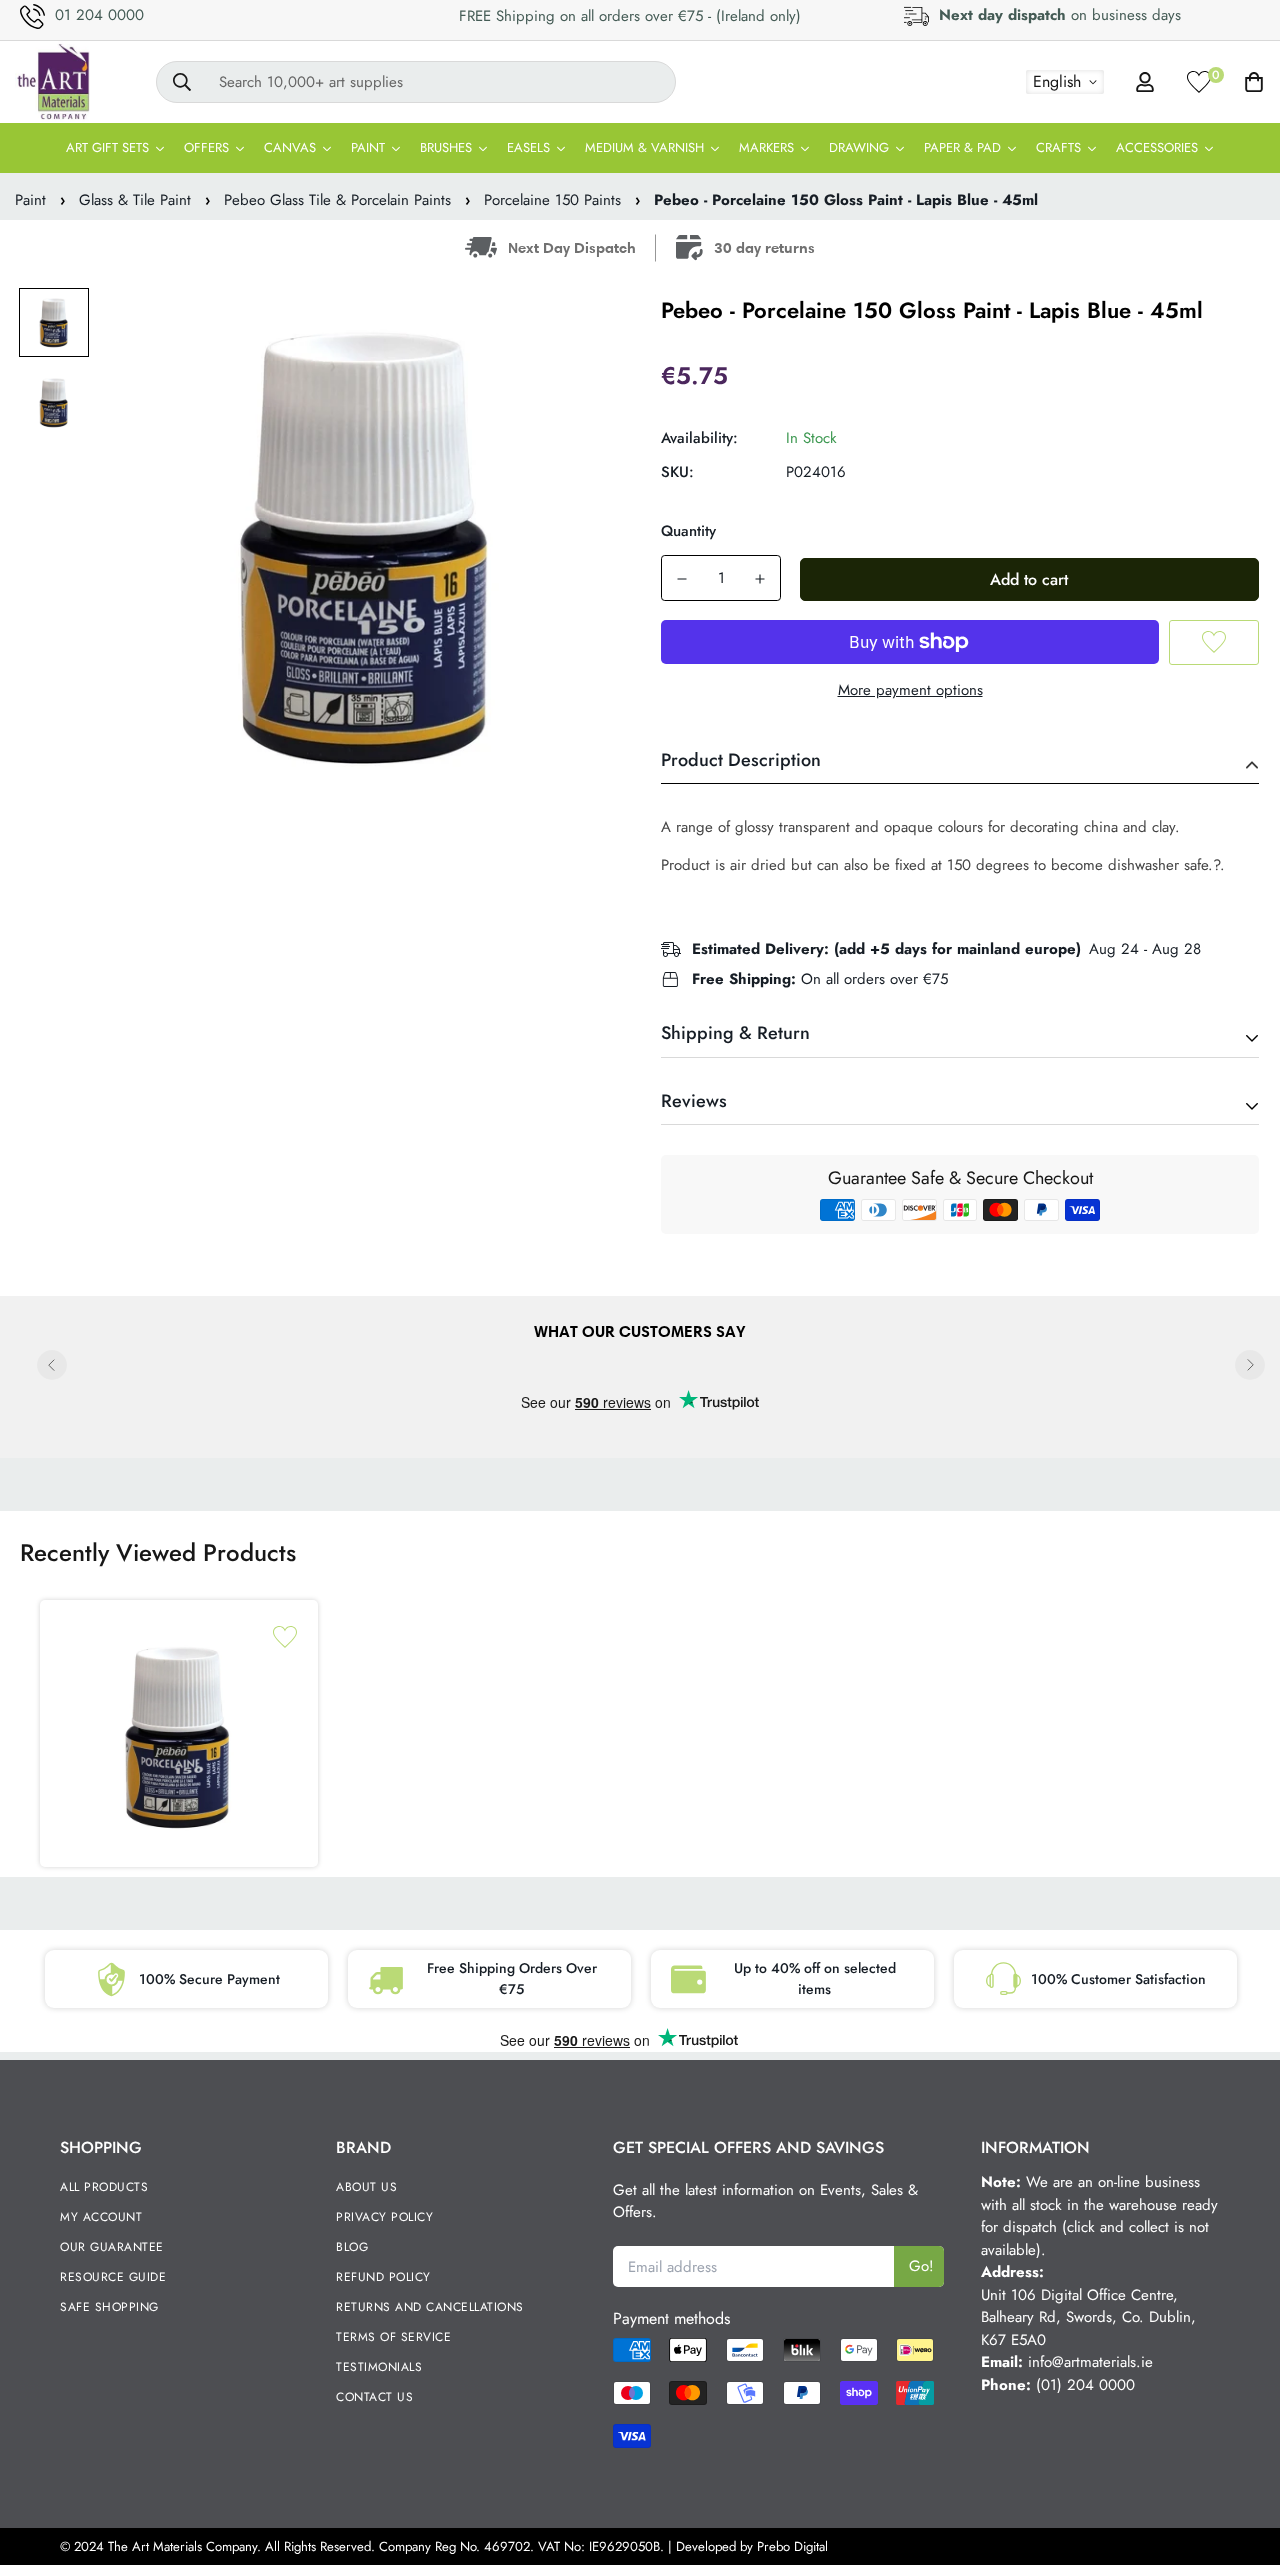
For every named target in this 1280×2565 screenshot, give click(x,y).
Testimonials (379, 2367)
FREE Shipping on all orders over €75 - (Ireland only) (630, 16)
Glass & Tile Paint (135, 200)
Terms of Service (393, 2337)
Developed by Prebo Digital (752, 2546)
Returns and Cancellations (430, 2307)
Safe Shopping (109, 2307)
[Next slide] (1250, 1365)
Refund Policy (383, 2277)
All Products (104, 2187)
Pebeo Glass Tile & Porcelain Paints (337, 200)
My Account (101, 2217)
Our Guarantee (112, 2247)
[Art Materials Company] (52, 82)
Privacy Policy (384, 2217)
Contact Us (374, 2397)
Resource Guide (113, 2277)
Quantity (688, 531)
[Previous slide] (52, 1365)
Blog (352, 2247)
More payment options (910, 690)
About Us (366, 2187)
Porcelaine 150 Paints (552, 200)
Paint (30, 200)
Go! (921, 2266)
